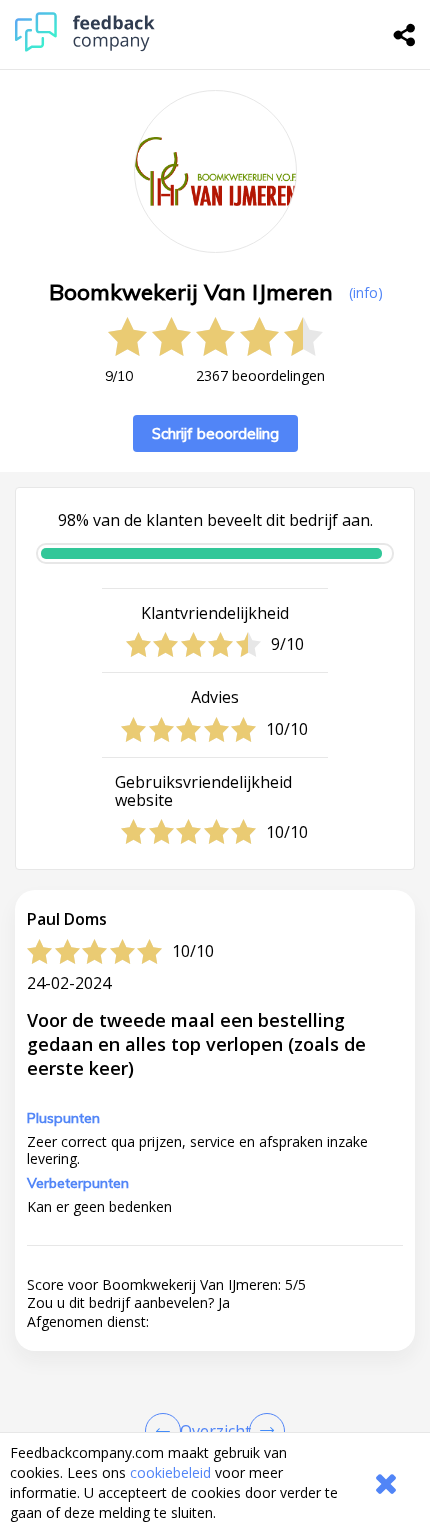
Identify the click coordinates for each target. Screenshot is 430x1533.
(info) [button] (366, 292)
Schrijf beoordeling (215, 433)
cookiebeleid (170, 1472)
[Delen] (405, 35)
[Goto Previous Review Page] (167, 1431)
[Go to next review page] (263, 1431)
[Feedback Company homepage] (85, 46)
